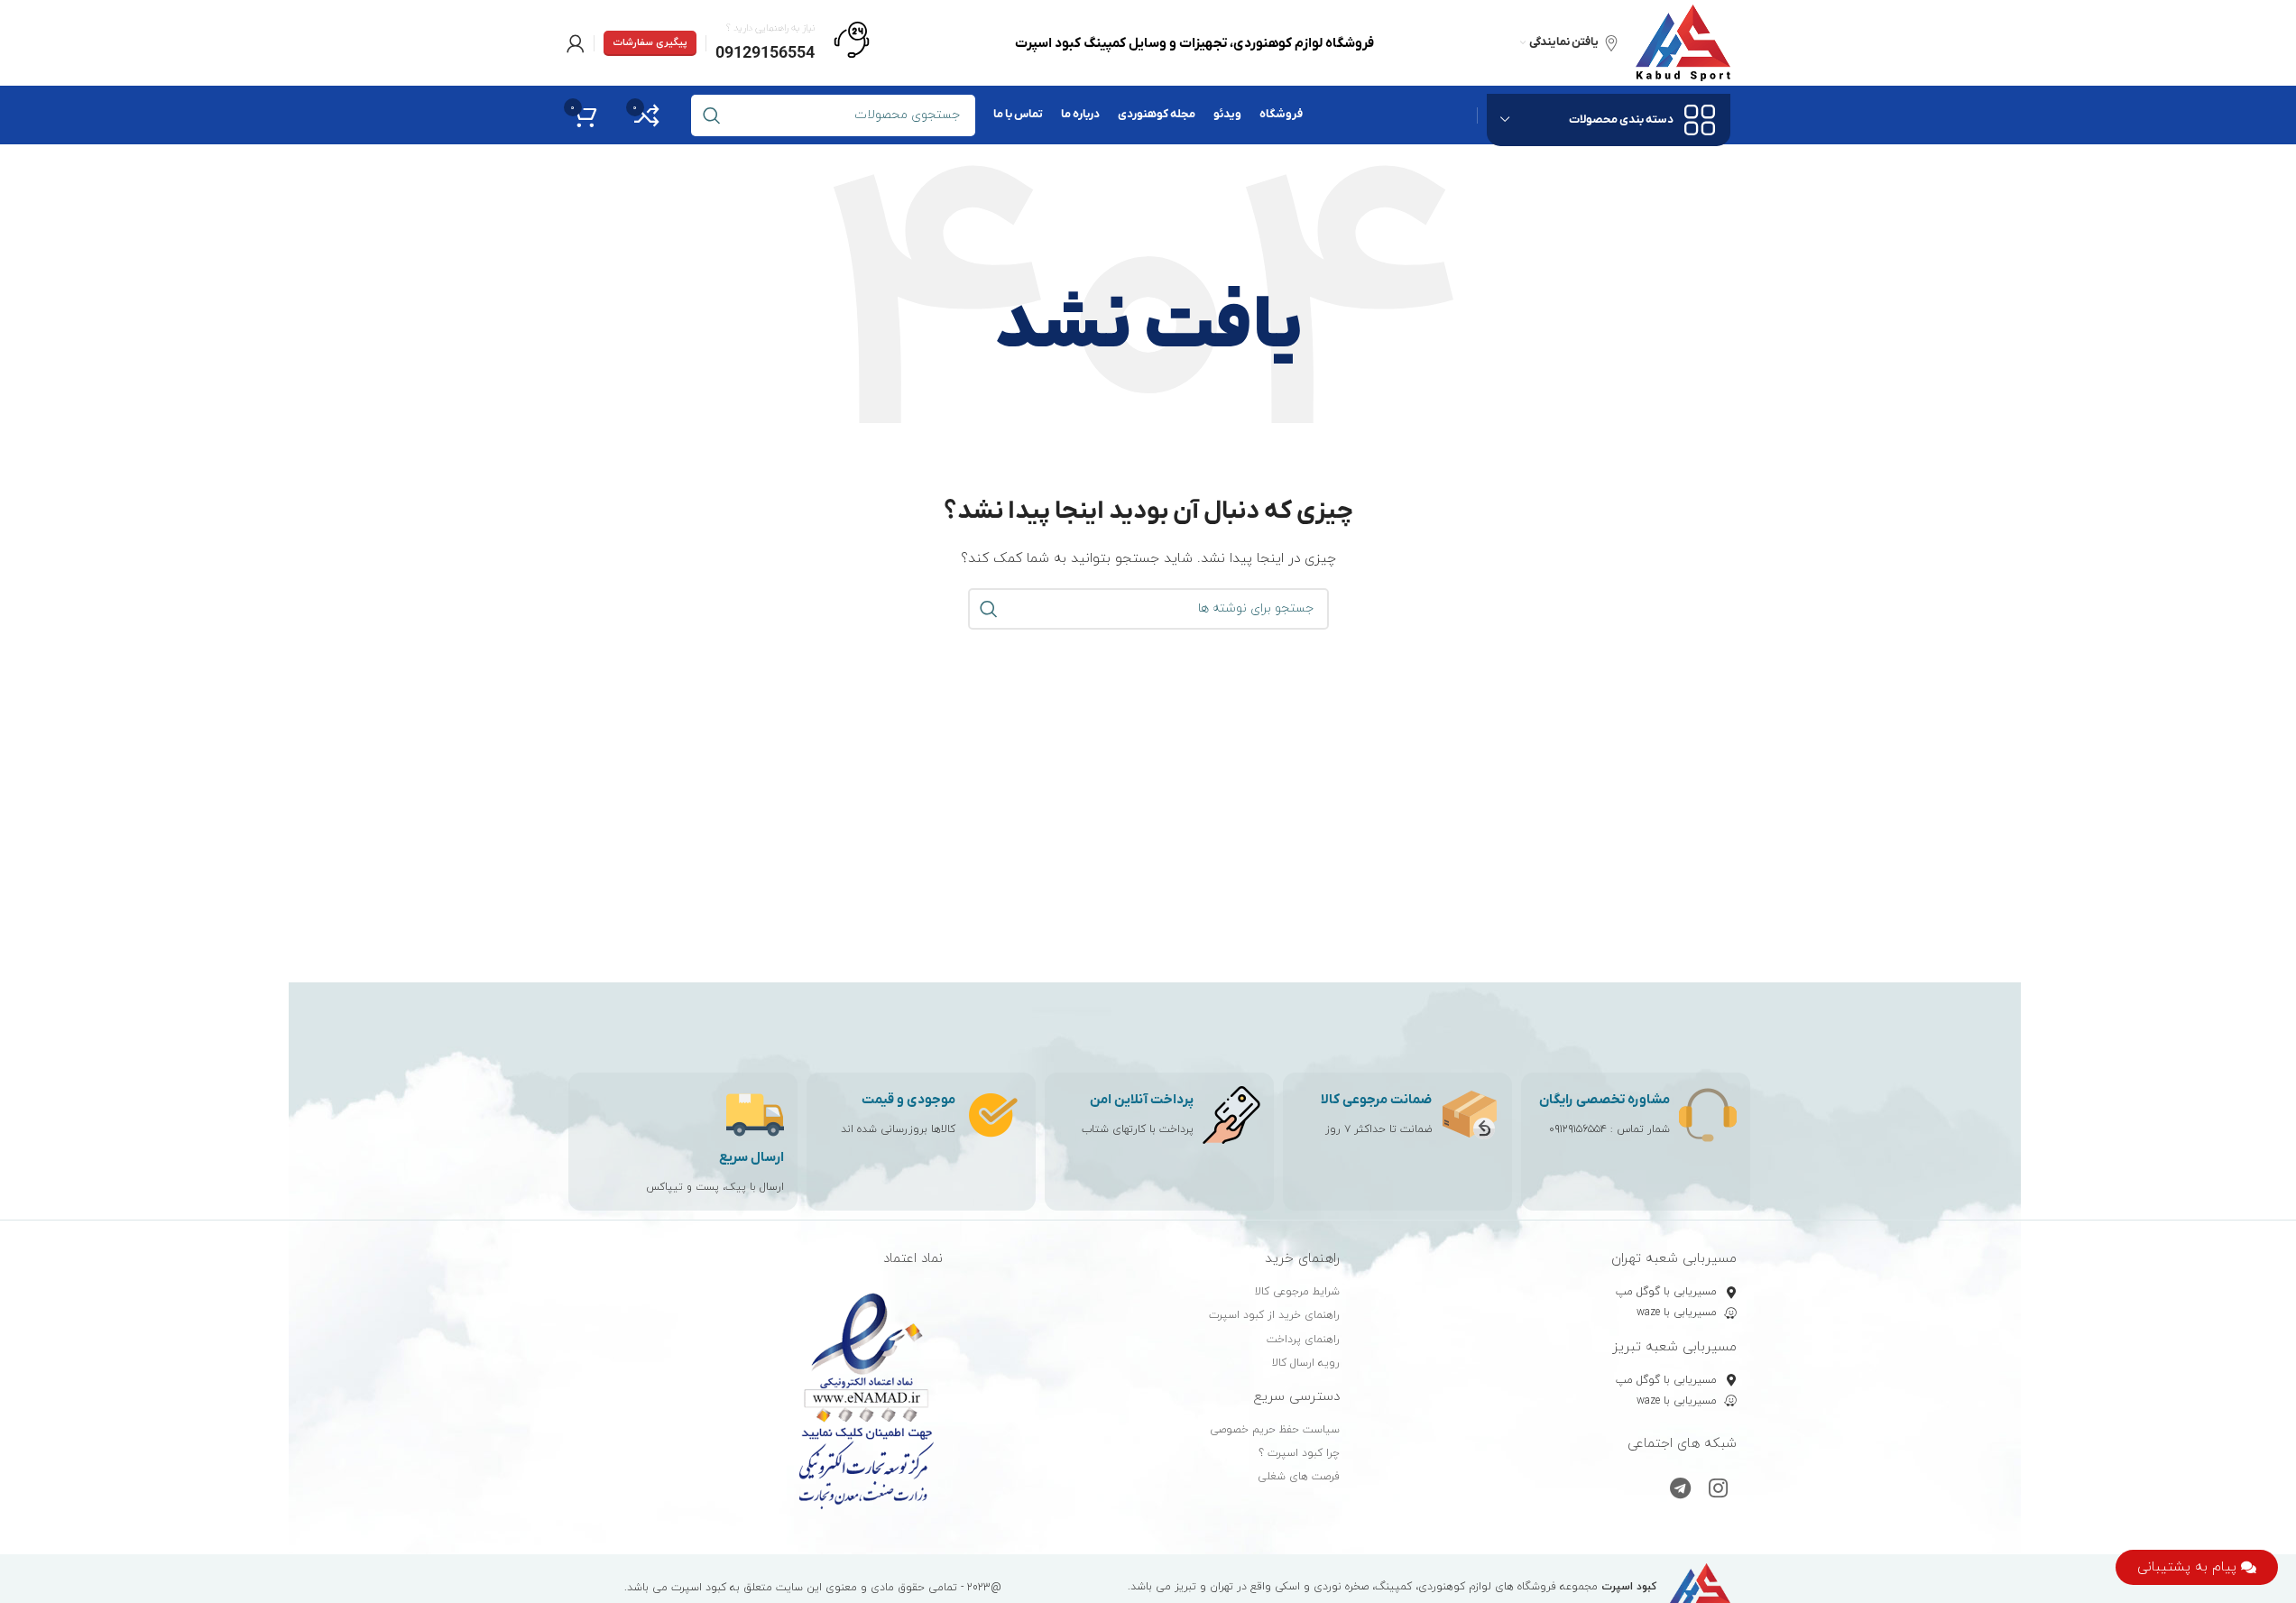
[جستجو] (989, 609)
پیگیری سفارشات (650, 42)
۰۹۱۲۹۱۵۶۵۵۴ (1578, 1129)
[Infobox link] (793, 43)
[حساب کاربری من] (576, 43)
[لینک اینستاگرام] (1718, 1490)
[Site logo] (1683, 42)
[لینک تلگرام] (1680, 1490)
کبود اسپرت (699, 1588)
